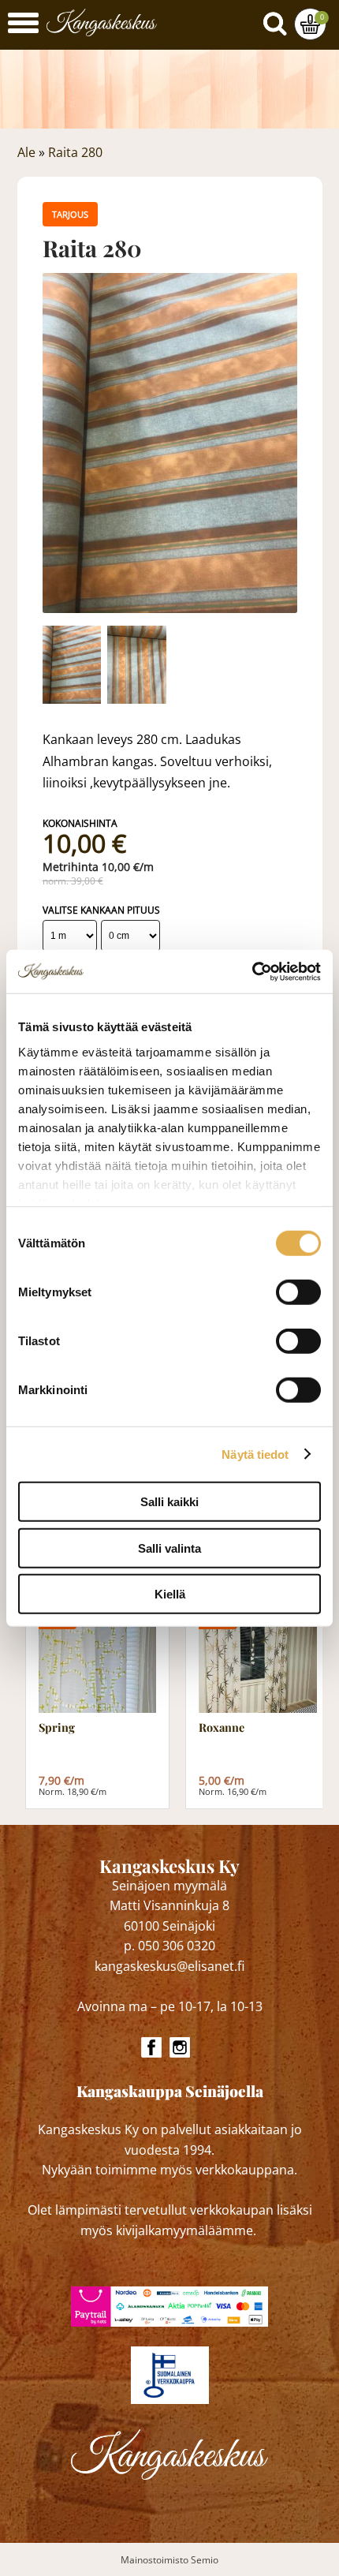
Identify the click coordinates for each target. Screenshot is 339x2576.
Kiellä (170, 1594)
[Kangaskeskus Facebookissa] (151, 2047)
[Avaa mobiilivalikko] (23, 25)
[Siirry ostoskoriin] (310, 24)
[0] (310, 24)
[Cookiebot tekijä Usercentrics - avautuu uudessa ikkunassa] (252, 971)
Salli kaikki (169, 1502)
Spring (57, 1728)
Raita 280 (75, 152)
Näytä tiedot (255, 1454)
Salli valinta (169, 1548)
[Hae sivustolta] (278, 21)
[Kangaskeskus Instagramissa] (180, 2047)
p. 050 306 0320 (169, 1946)
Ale (26, 152)
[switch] (298, 1292)
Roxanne (222, 1728)
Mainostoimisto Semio (169, 2560)
